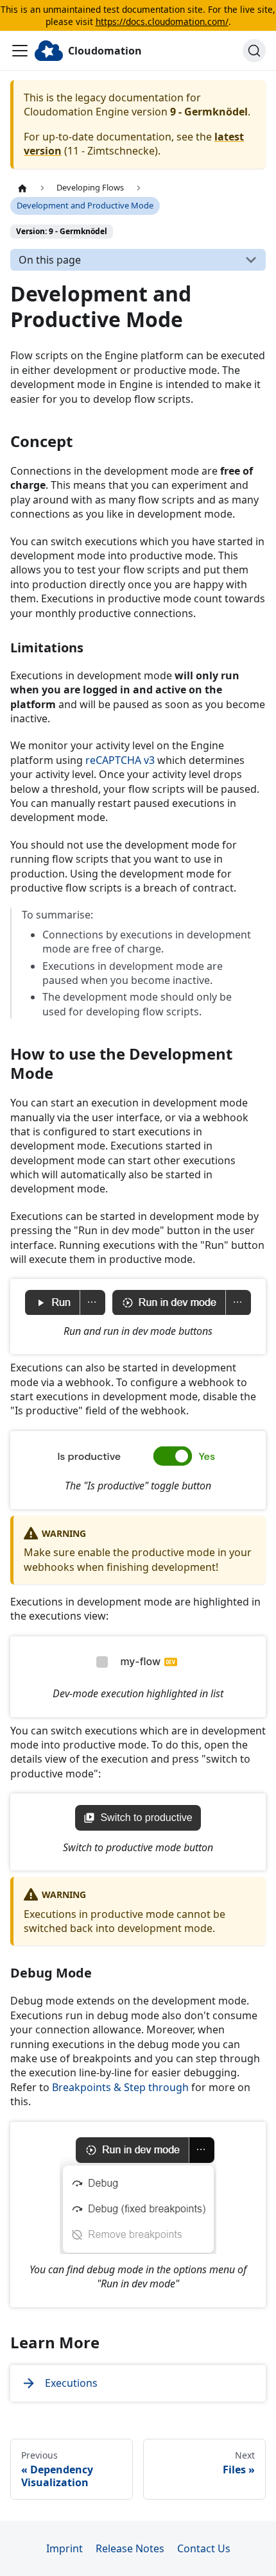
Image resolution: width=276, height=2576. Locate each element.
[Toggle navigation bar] (20, 51)
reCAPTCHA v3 (120, 760)
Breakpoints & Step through (120, 2087)
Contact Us (204, 2548)
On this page (50, 260)
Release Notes (130, 2548)
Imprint (65, 2548)
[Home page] (22, 188)
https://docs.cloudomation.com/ (162, 21)
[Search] (254, 51)
